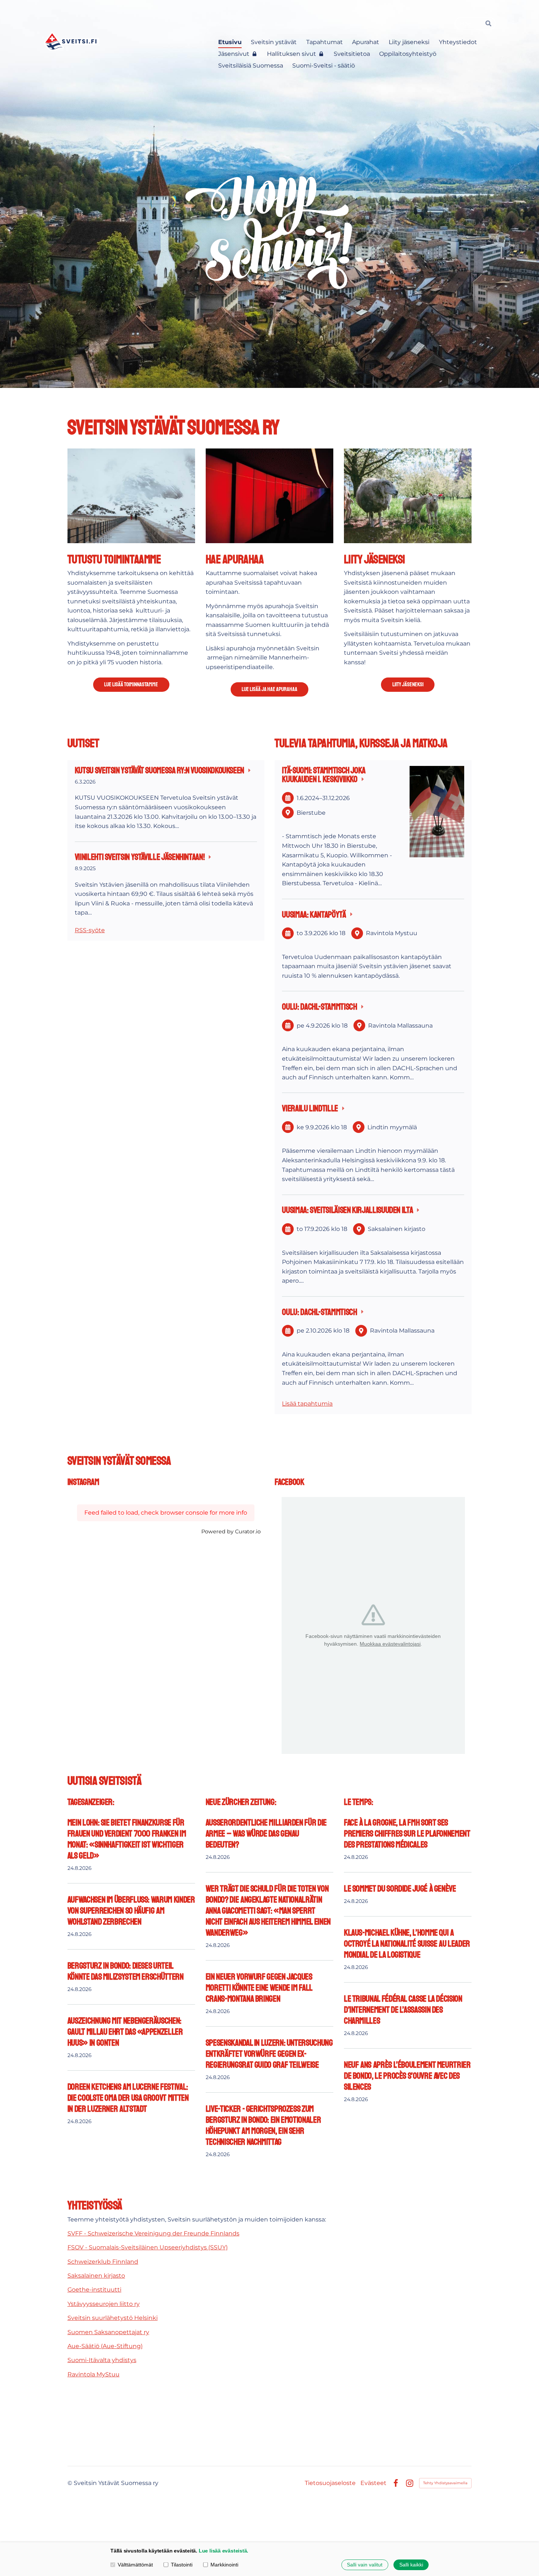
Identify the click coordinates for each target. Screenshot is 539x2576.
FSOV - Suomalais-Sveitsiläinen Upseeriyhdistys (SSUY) (148, 2247)
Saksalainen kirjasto (96, 2276)
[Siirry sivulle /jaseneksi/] (408, 496)
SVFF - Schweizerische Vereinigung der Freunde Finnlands (153, 2233)
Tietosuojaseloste (330, 2483)
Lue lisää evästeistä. (223, 2551)
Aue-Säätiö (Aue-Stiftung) (105, 2346)
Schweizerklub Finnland (103, 2262)
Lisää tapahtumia (307, 1404)
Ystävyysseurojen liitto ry (104, 2304)
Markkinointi (224, 2565)
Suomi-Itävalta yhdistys (102, 2360)
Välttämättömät (135, 2565)
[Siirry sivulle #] (131, 496)
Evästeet (373, 2483)
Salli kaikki (411, 2565)
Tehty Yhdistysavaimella (445, 2483)
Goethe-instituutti (94, 2290)
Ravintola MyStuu (93, 2374)
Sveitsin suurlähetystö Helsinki (113, 2318)
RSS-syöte (90, 930)
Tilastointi (182, 2565)
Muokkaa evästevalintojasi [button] (390, 1644)
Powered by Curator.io (231, 1532)
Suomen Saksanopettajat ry (108, 2332)
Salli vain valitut (365, 2565)
